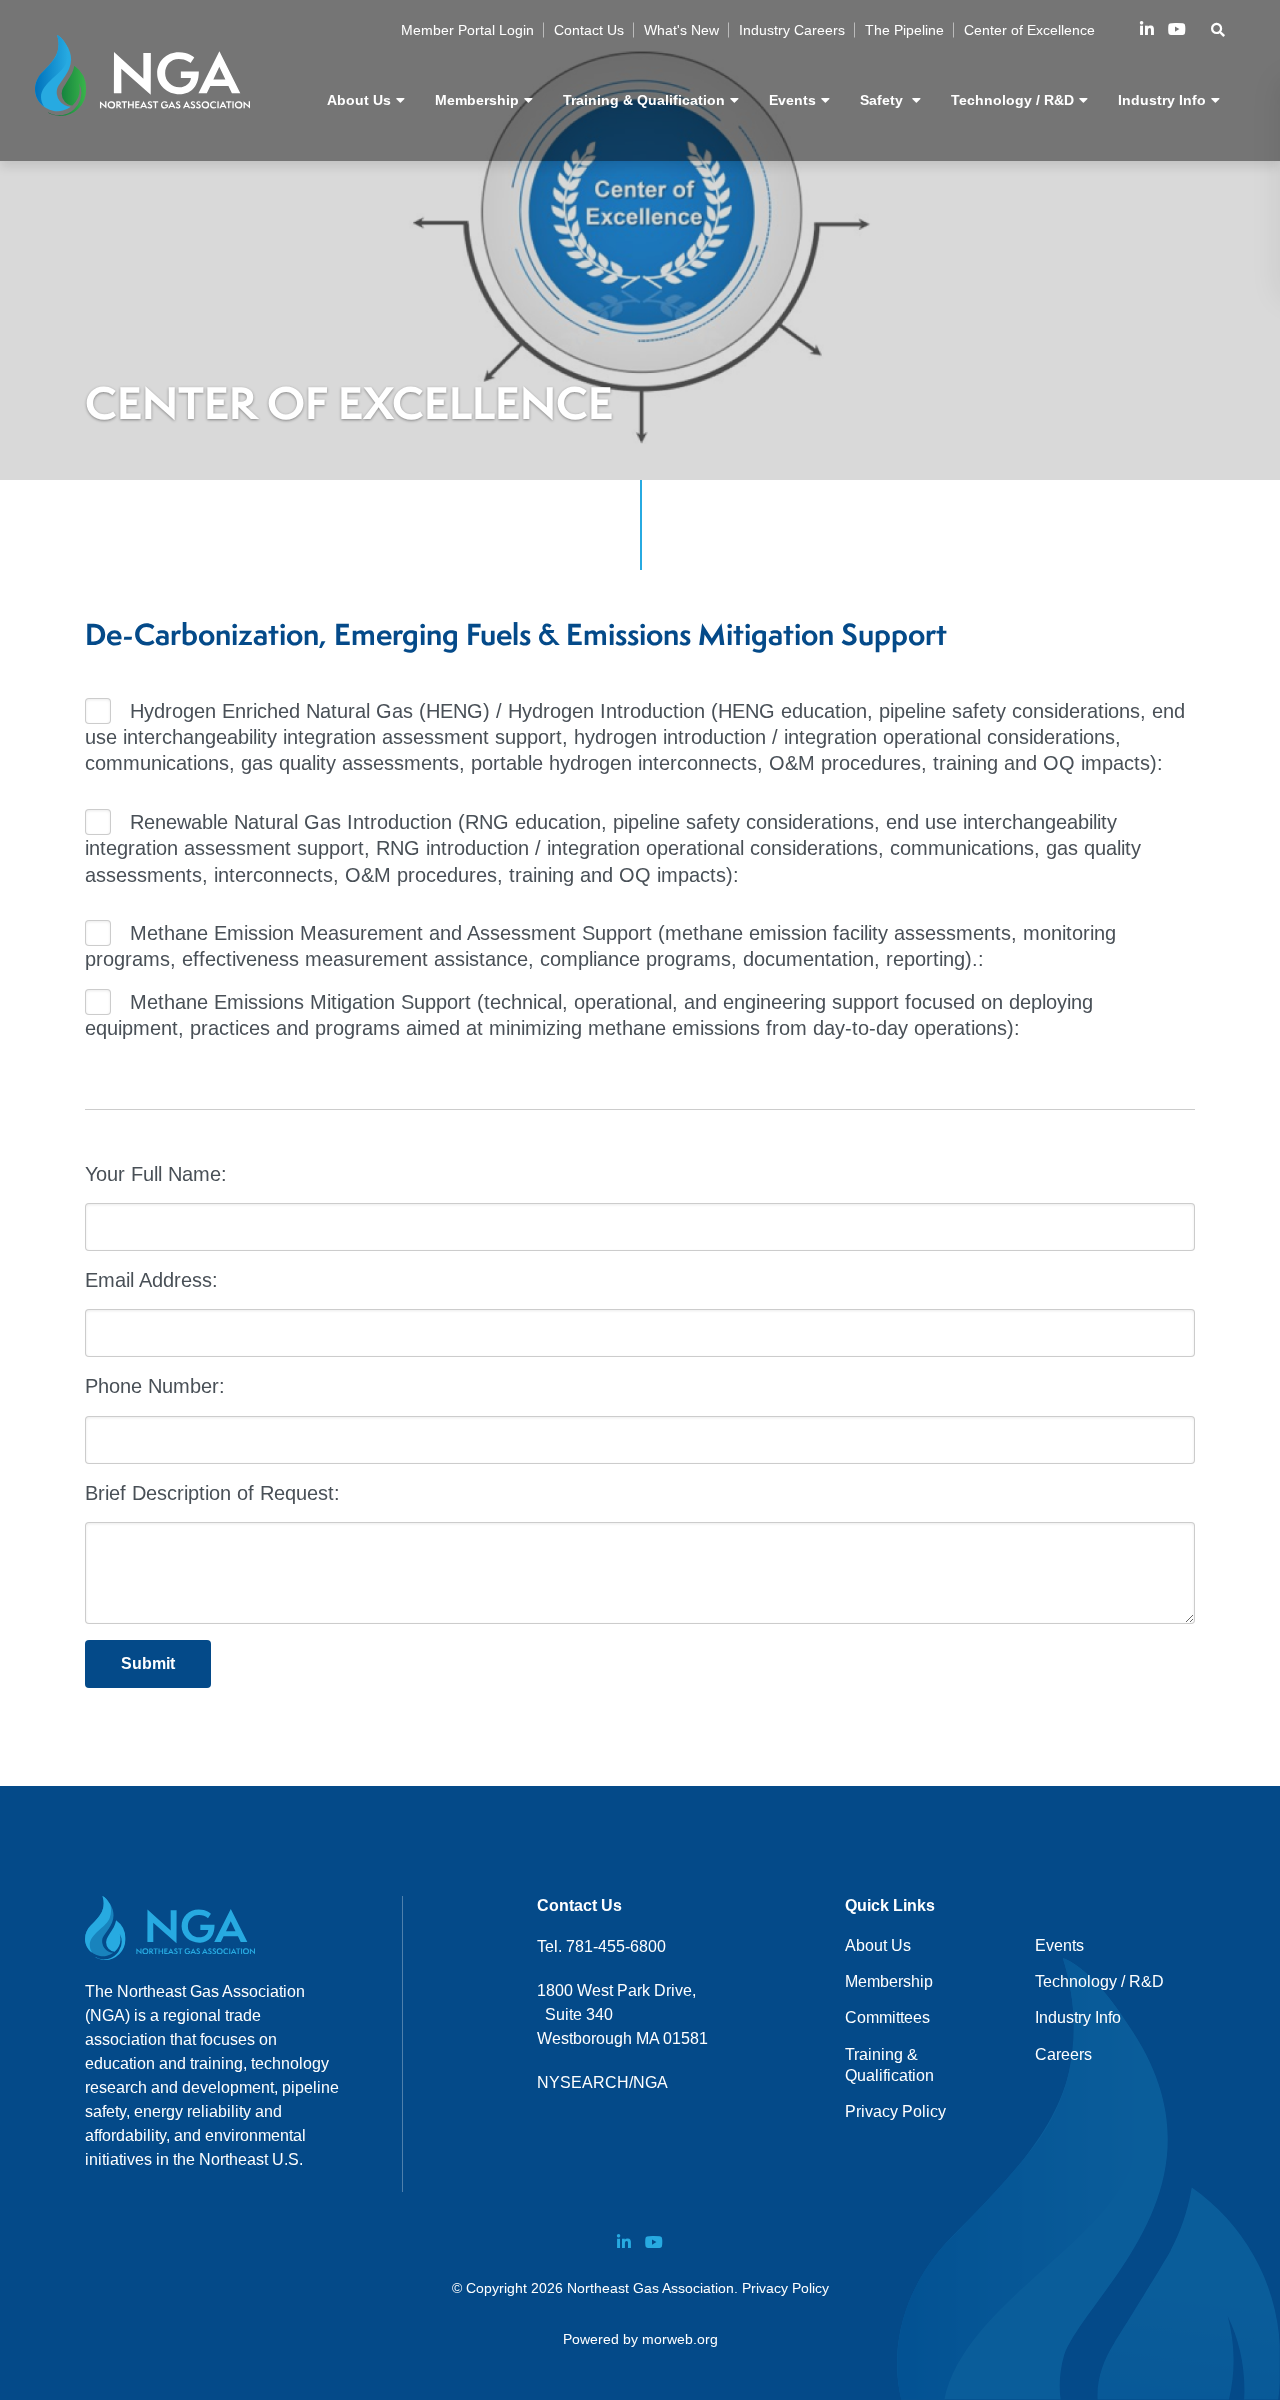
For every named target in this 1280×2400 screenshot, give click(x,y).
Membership (889, 1981)
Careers (1063, 2054)
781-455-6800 (616, 1946)
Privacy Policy (895, 2111)
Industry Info (1078, 2017)
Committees (887, 2017)
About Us (878, 1945)
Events (1059, 1945)
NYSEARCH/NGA (602, 2082)
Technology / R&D (1099, 1981)
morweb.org (680, 2339)
